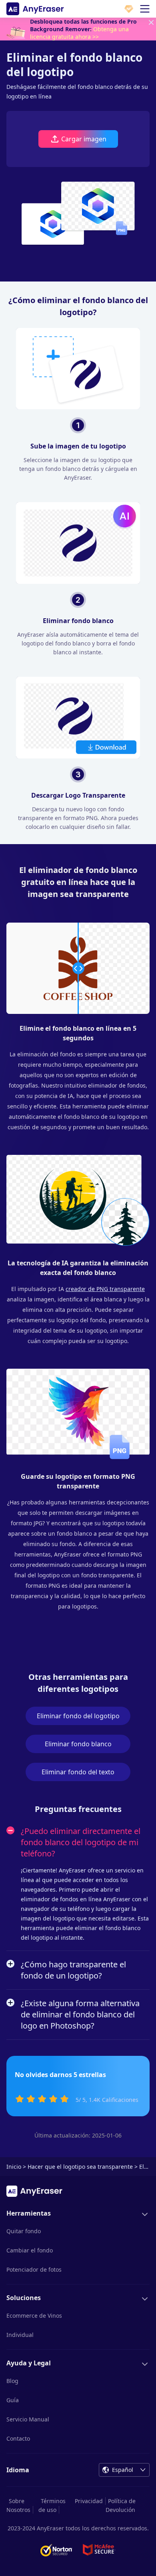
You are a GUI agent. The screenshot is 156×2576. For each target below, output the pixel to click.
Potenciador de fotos (34, 2269)
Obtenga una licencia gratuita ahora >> (79, 33)
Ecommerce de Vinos (34, 2316)
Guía (13, 2400)
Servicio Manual (28, 2419)
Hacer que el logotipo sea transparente (80, 2167)
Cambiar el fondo (30, 2250)
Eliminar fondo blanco (78, 1744)
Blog (12, 2381)
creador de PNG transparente (105, 1289)
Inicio (14, 2167)
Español (123, 2470)
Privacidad (89, 2501)
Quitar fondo (24, 2231)
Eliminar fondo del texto (78, 1772)
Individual (20, 2335)
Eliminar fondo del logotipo (78, 1716)
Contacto (18, 2438)
